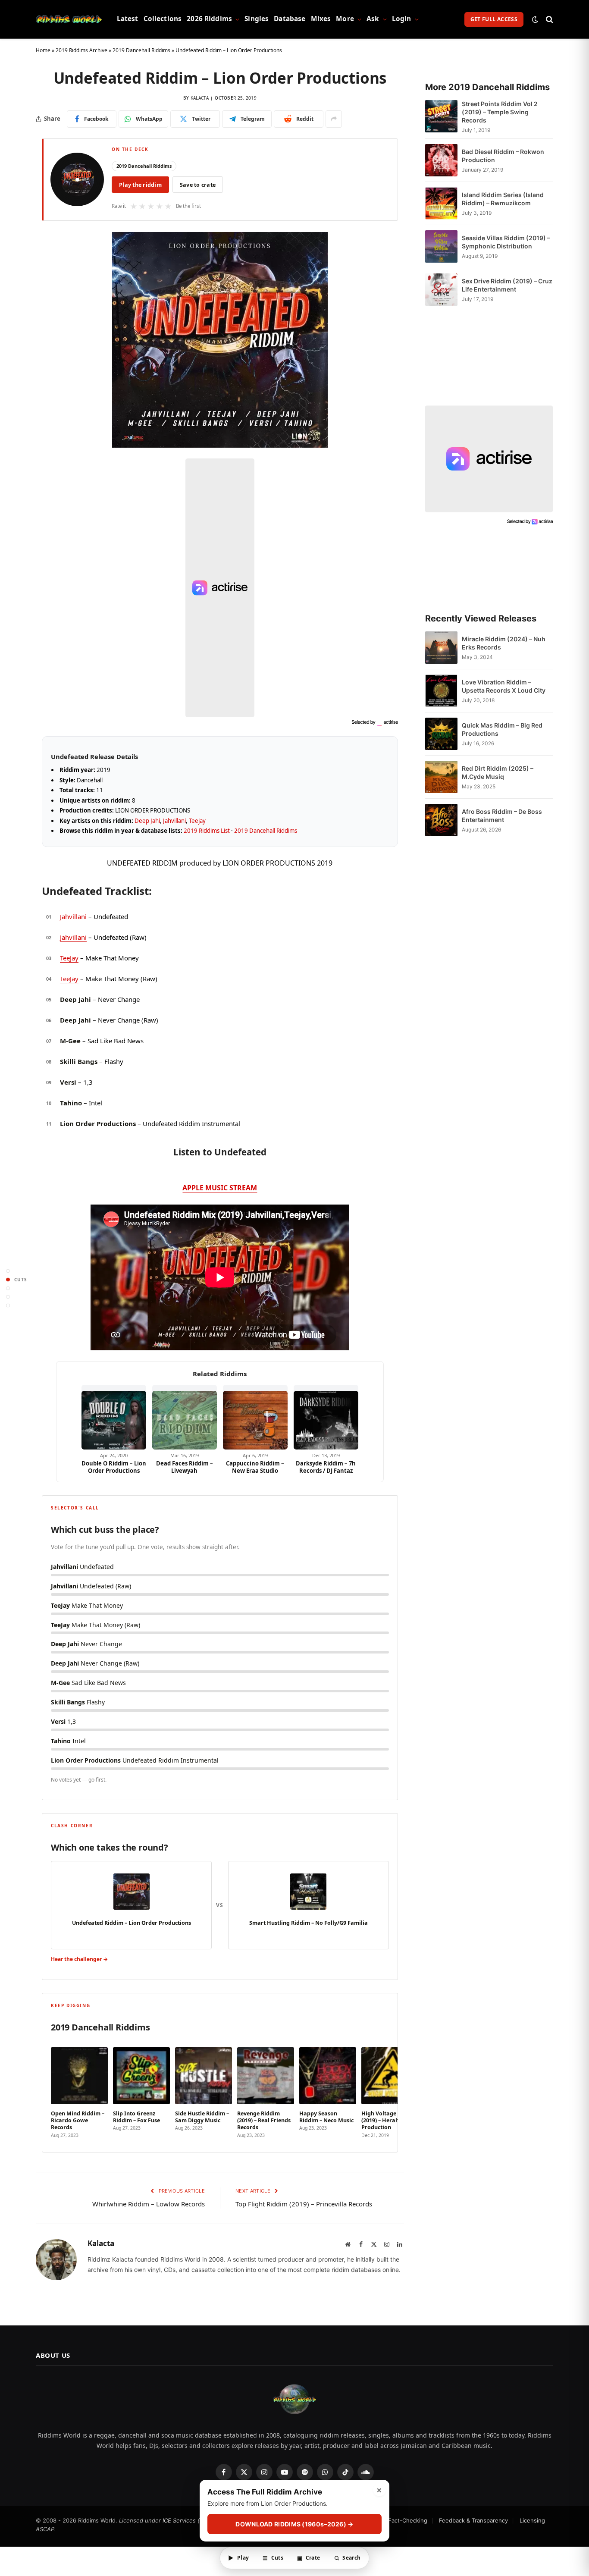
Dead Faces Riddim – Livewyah (185, 1467)
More (345, 19)
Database (290, 19)
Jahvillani (174, 821)
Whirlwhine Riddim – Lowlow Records (149, 2204)
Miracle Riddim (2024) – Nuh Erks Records (504, 643)
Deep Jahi (147, 821)
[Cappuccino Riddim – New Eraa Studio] (255, 1417)
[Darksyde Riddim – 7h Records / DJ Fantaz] (326, 1417)
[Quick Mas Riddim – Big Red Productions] (441, 734)
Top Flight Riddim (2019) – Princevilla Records (304, 2204)
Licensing (532, 2520)
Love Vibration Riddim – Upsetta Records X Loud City (504, 686)
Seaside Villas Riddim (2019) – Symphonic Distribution (506, 242)
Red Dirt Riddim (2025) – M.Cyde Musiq (498, 772)
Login (402, 19)
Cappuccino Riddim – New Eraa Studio (255, 1467)
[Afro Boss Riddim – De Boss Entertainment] (441, 820)
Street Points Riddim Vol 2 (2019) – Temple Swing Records (500, 112)
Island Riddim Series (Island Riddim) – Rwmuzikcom (503, 199)
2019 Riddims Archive (81, 50)
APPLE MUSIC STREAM (220, 1188)
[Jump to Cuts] (8, 1279)
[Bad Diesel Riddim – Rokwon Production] (441, 160)
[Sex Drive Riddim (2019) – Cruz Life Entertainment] (441, 290)
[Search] (549, 19)
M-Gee (70, 1041)
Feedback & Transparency (473, 2520)
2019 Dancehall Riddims (141, 50)
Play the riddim (140, 185)
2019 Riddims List (207, 831)
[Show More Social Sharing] (334, 119)
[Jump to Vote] (8, 1288)
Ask (373, 19)
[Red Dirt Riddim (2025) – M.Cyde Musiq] (441, 777)
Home (43, 50)
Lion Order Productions (98, 1123)
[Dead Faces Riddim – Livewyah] (185, 1417)
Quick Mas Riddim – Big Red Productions (502, 729)
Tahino (71, 1103)
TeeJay (69, 958)
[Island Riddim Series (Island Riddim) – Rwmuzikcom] (441, 203)
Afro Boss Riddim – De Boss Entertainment (502, 816)
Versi (68, 1082)
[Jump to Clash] (8, 1297)
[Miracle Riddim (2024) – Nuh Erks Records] (441, 648)
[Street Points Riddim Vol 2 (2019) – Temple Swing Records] (441, 117)
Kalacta (200, 98)
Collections (163, 19)
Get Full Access (494, 19)
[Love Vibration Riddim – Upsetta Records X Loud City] (441, 691)
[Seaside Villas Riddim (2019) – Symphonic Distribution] (441, 246)
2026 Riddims (209, 19)
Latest (128, 19)
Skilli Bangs (79, 1061)
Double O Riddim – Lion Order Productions (114, 1467)
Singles (257, 19)
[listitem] (79, 2090)
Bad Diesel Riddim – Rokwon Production (503, 156)
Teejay (197, 821)
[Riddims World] (69, 19)
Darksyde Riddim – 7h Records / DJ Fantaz (326, 1467)
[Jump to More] (8, 1305)
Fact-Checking (408, 2520)
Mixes (321, 19)
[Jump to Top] (8, 1271)
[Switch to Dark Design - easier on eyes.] (535, 19)
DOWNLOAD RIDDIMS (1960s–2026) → (294, 2524)
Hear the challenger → (79, 1959)
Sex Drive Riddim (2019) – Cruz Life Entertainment (507, 285)
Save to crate (198, 185)
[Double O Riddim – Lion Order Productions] (114, 1417)
